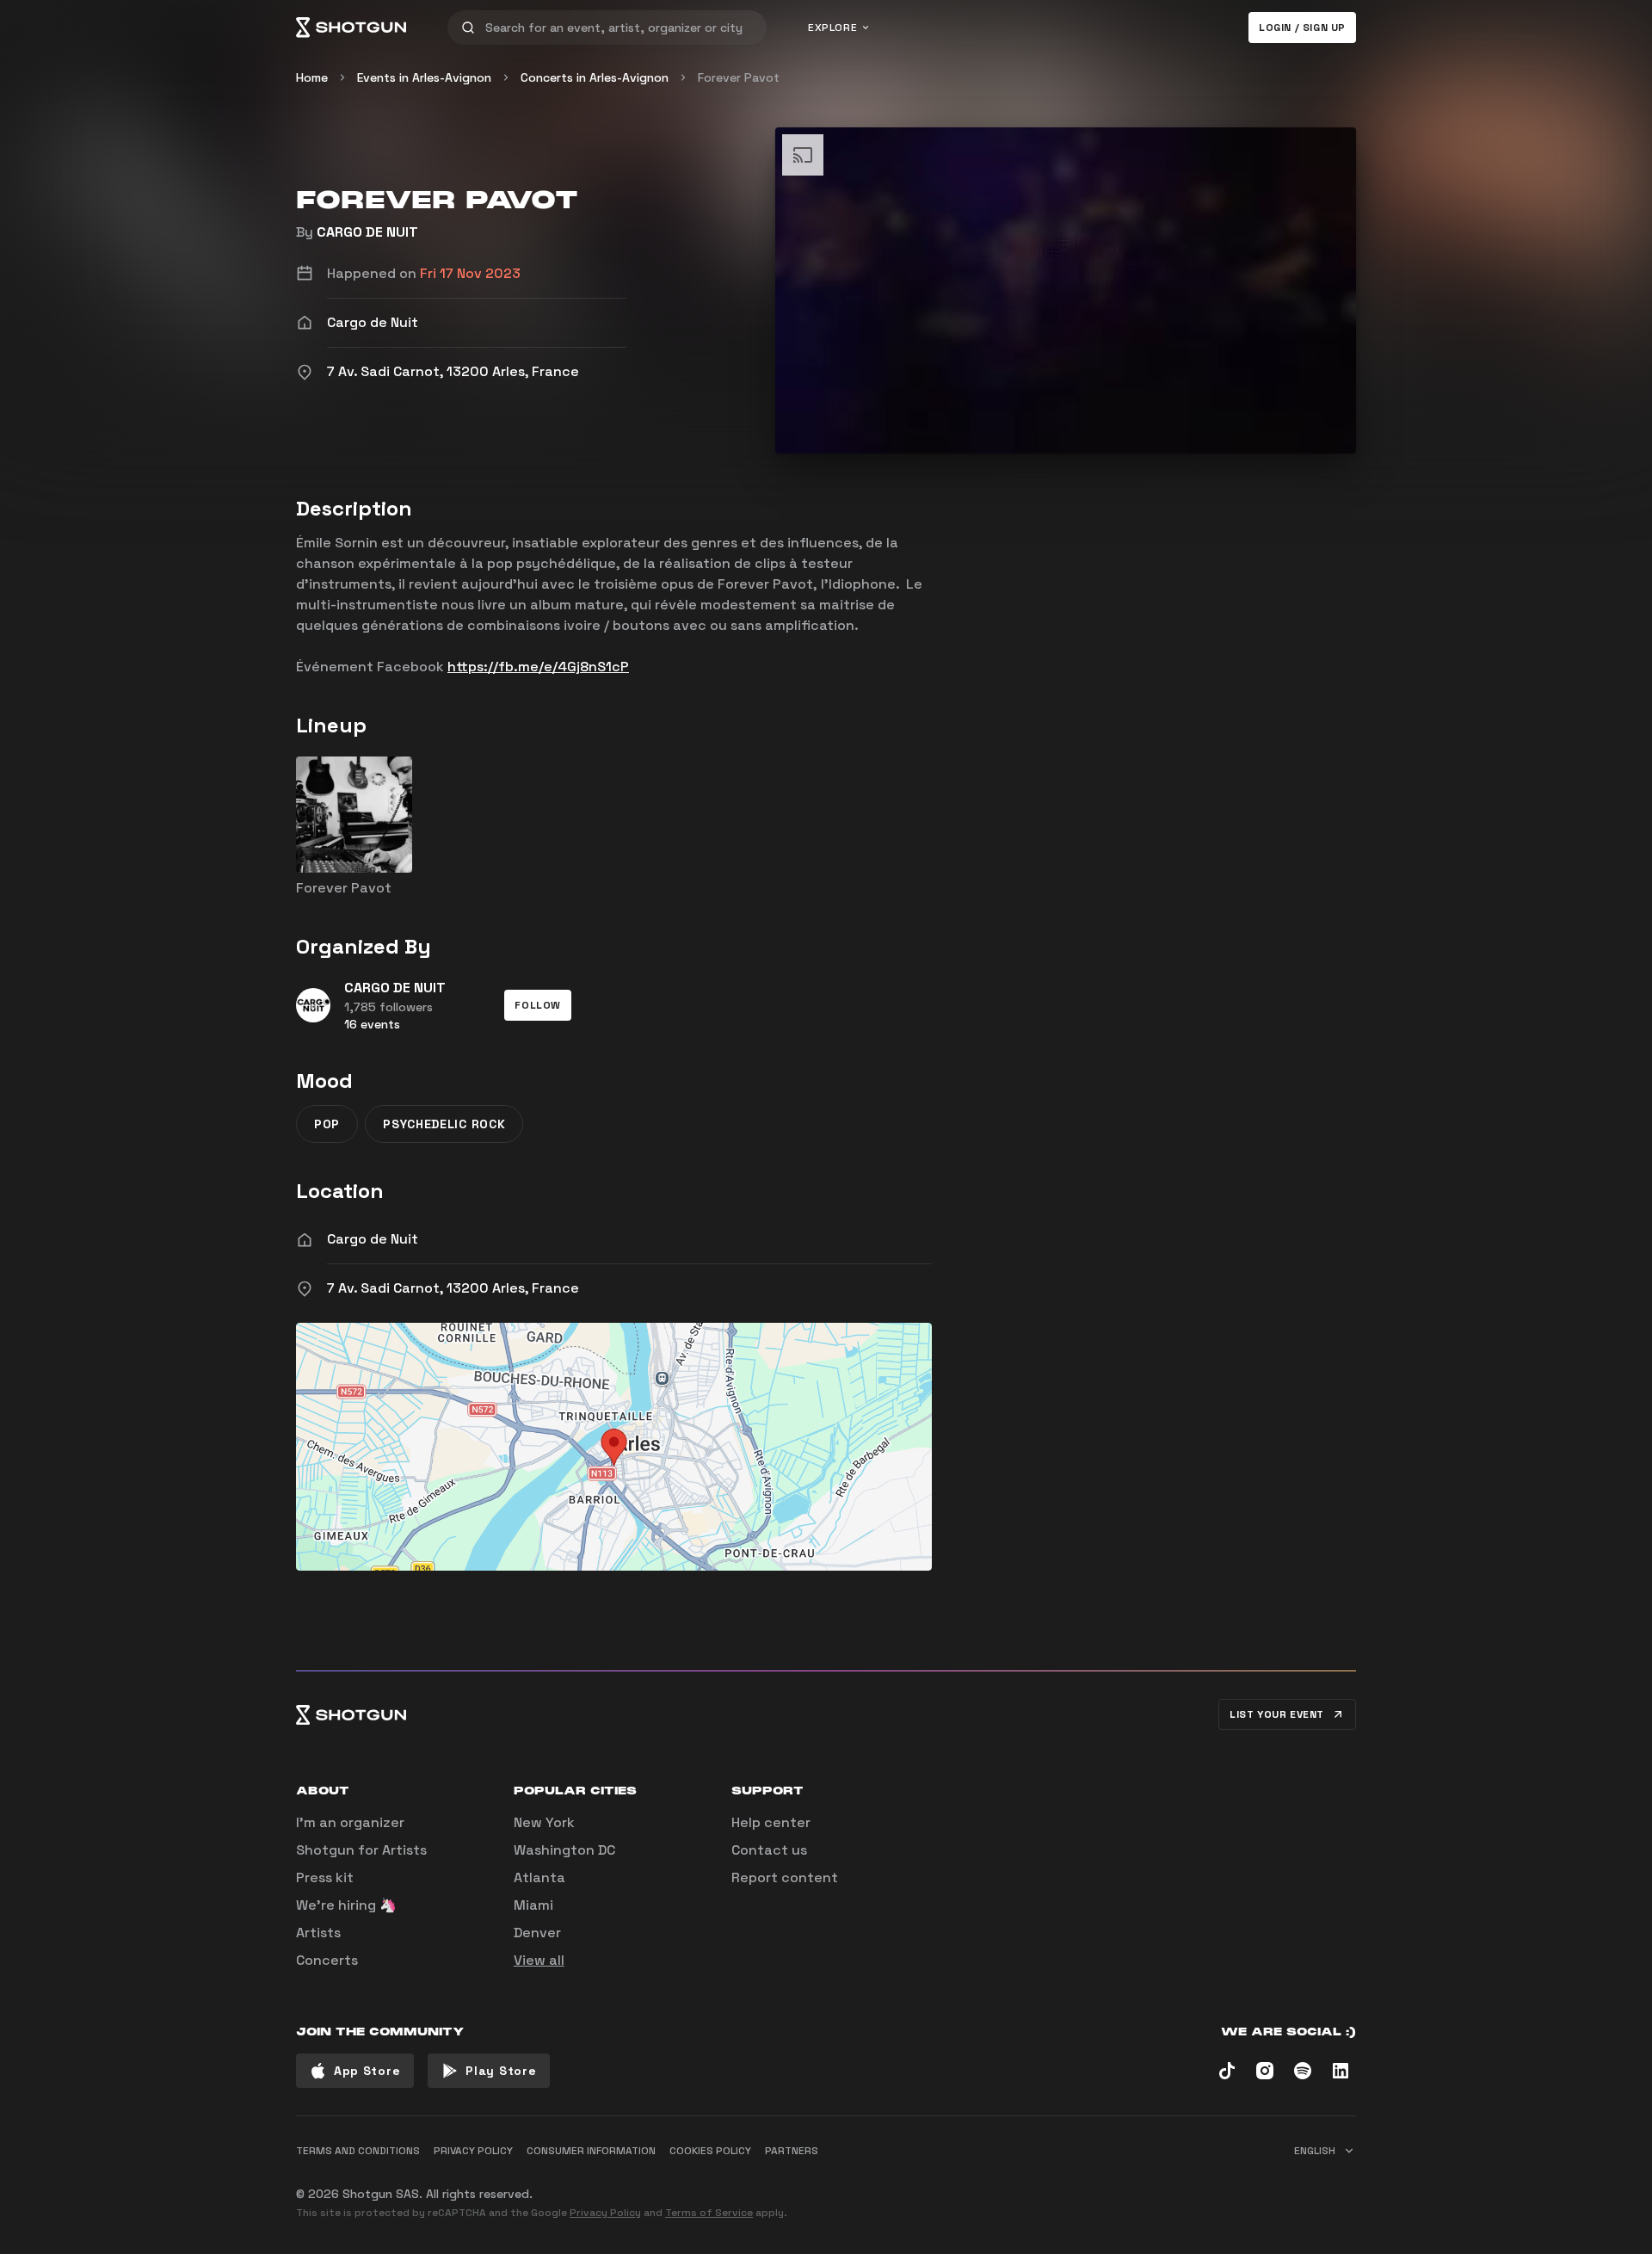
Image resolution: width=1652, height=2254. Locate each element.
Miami (533, 1905)
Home (312, 77)
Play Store (501, 2071)
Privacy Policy (605, 2213)
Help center (771, 1822)
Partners (792, 2151)
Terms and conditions (358, 2151)
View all (539, 1960)
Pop (327, 1124)
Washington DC (564, 1850)
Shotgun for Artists (361, 1850)
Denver (537, 1933)
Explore (832, 28)
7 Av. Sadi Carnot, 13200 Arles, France (453, 1288)
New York (544, 1822)
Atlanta (539, 1877)
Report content (785, 1877)
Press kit (325, 1877)
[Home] (351, 28)
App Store (367, 2071)
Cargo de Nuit (373, 1239)
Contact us (769, 1850)
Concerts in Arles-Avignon (595, 77)
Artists (318, 1933)
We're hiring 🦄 (346, 1905)
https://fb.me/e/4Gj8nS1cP (538, 667)
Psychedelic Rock (444, 1124)
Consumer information (591, 2151)
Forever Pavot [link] (739, 77)
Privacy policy (473, 2151)
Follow (538, 1005)
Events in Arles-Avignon (424, 77)
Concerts (327, 1960)
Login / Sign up (1302, 28)
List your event (1277, 1714)
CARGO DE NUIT (367, 232)
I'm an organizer (350, 1822)
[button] (538, 1005)
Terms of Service (709, 2213)
